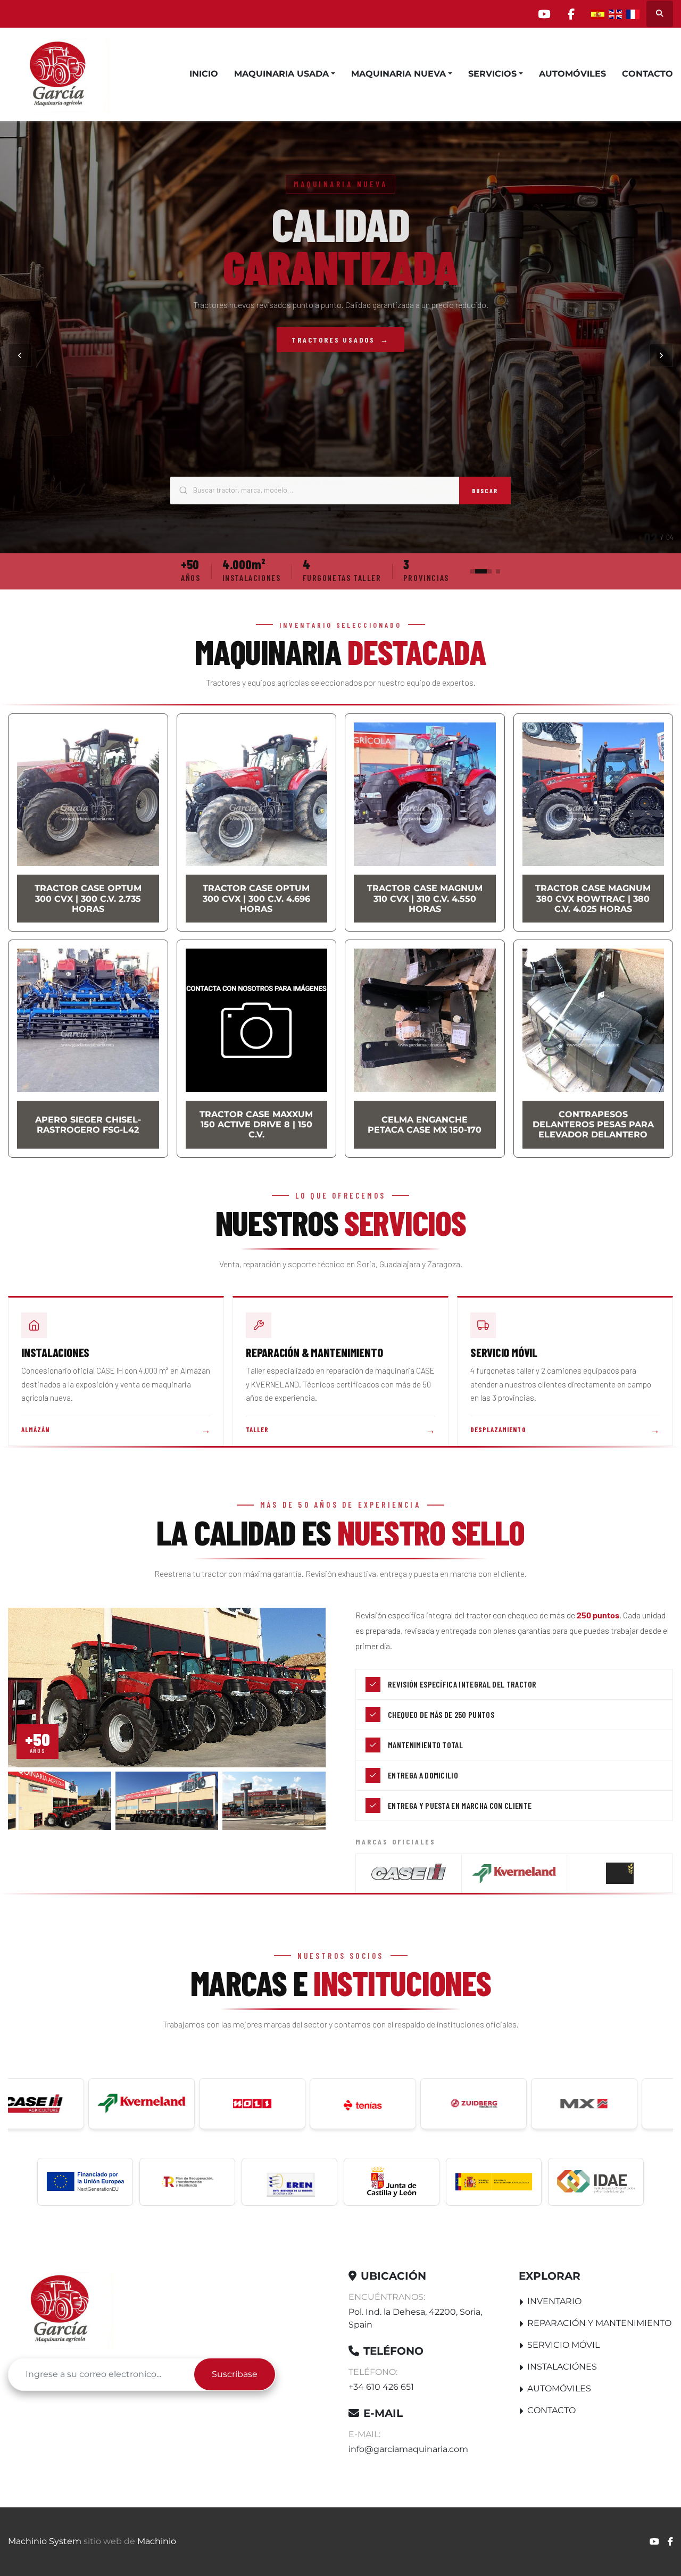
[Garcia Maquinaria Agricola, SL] (61, 2309)
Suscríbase (235, 2374)
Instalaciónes (562, 2367)
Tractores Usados (340, 340)
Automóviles (572, 74)
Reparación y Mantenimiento (599, 2323)
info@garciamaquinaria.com (408, 2449)
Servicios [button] (492, 74)
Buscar (485, 491)
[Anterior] (20, 355)
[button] (285, 74)
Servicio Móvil (563, 2345)
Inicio (204, 74)
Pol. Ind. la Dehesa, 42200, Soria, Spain (415, 2318)
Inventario (554, 2301)
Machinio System (45, 2541)
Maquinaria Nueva (398, 74)
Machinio (157, 2541)
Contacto (647, 74)
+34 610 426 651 (381, 2387)
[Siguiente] (661, 355)
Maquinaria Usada (281, 74)
